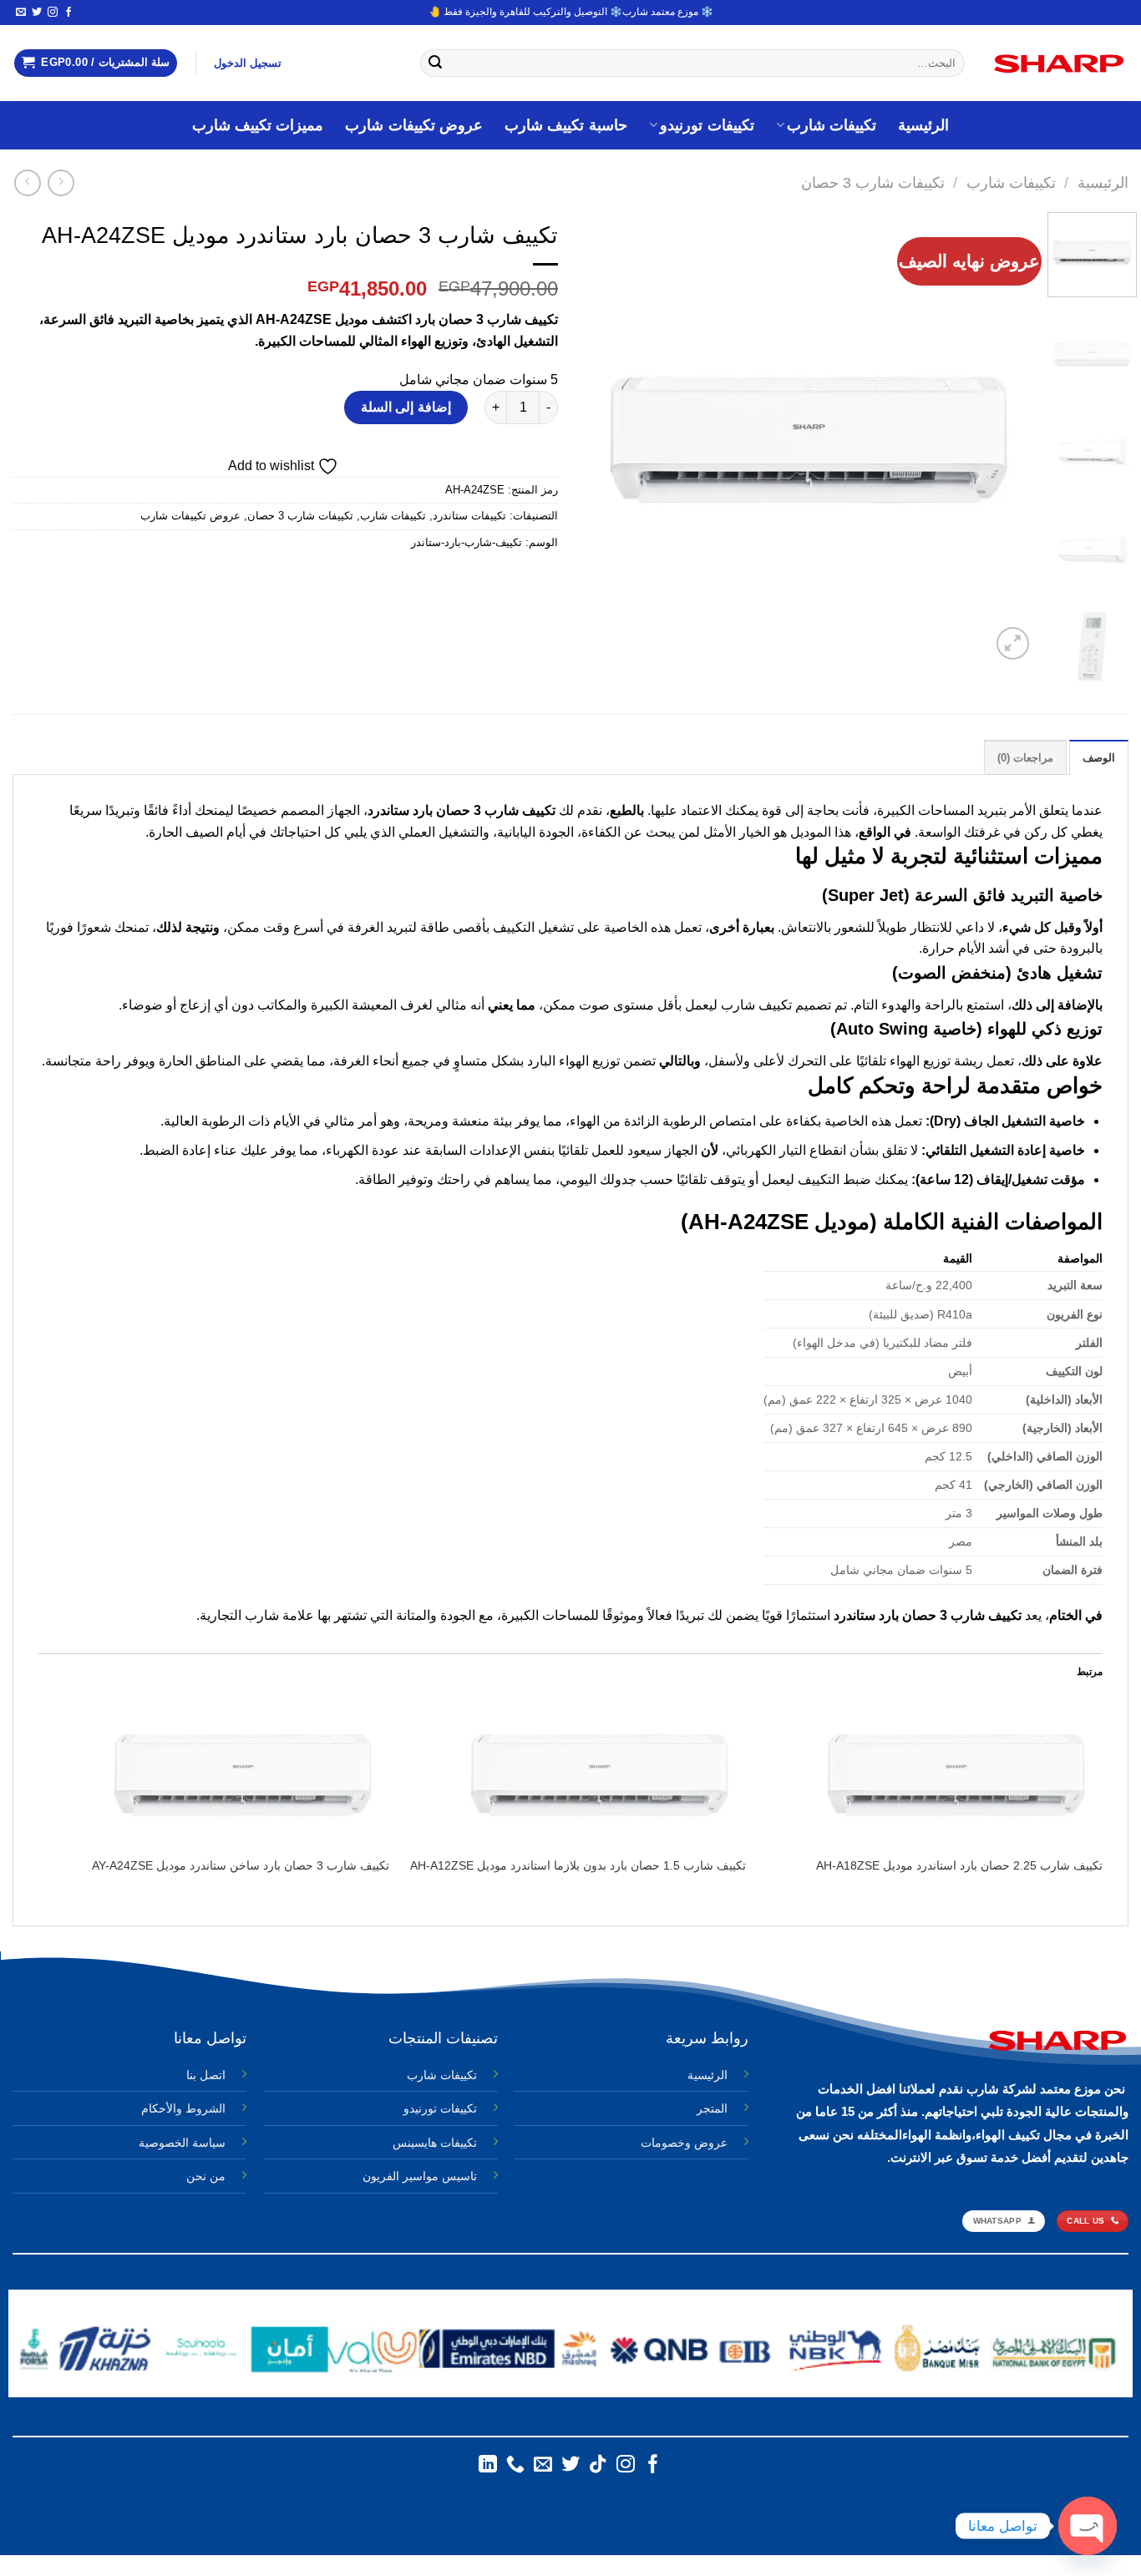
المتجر (712, 2108)
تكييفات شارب (832, 125)
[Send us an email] (21, 13)
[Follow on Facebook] (68, 13)
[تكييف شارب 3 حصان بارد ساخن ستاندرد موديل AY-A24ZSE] (219, 1774)
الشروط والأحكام (183, 2108)
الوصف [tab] (1099, 758)
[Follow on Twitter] (37, 13)
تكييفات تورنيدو (707, 125)
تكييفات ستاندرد (469, 516)
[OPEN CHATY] (1088, 2526)
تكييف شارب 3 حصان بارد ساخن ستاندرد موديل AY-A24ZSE (241, 1865)
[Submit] (436, 63)
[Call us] (515, 2465)
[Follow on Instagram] (53, 13)
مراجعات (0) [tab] (1025, 758)
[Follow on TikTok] (598, 2465)
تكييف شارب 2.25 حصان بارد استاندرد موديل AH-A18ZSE (959, 1865)
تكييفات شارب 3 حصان (873, 182)
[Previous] (1005, 438)
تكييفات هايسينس (435, 2143)
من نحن (206, 2176)
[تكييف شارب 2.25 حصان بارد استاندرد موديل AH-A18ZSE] (933, 1774)
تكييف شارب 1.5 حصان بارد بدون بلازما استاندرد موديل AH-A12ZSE (578, 1865)
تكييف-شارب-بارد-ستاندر (467, 542)
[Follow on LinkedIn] (488, 2465)
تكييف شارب (520, 810)
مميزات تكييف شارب (258, 125)
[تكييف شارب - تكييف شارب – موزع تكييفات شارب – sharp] (1059, 63)
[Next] (601, 438)
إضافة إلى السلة (406, 407)
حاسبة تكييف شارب (566, 125)
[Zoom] (1013, 643)
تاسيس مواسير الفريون (420, 2176)
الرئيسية (923, 125)
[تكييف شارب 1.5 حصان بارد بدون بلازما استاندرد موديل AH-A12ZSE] (576, 1774)
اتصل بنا (206, 2075)
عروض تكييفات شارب (414, 125)
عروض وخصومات (684, 2143)
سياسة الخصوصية (182, 2143)
